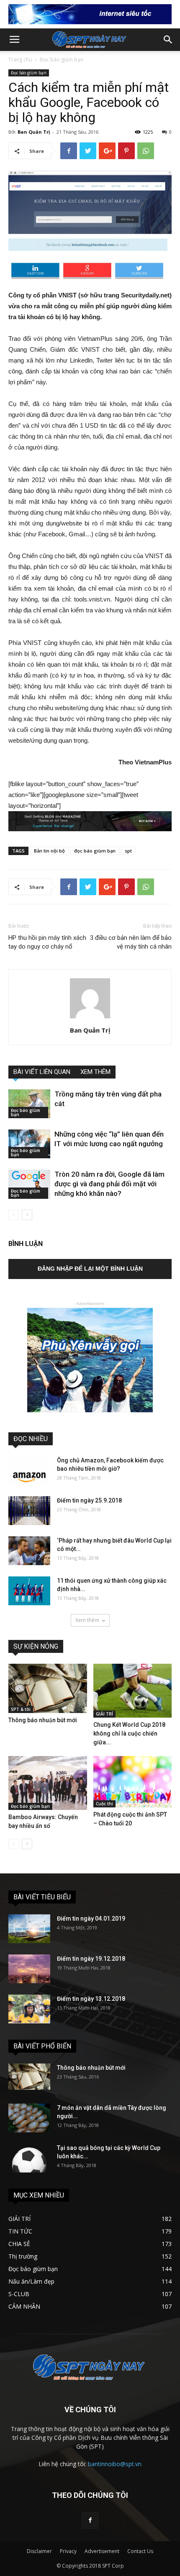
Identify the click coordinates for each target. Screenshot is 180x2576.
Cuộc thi (104, 1804)
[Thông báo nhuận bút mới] (48, 1688)
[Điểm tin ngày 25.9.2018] (29, 1511)
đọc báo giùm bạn (95, 851)
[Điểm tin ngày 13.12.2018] (29, 2009)
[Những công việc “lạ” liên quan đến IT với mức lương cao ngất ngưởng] (29, 1144)
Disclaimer (39, 2551)
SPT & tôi (21, 1709)
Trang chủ (20, 60)
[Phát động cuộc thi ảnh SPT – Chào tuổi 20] (133, 1782)
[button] (168, 40)
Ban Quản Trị (34, 132)
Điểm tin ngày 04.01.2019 (91, 1919)
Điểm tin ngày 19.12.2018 (91, 1959)
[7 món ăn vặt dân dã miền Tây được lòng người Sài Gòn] (29, 2118)
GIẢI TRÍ (104, 1714)
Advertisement (102, 2551)
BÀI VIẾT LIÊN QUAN (42, 1072)
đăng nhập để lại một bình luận (90, 1269)
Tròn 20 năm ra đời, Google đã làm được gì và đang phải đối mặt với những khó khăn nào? (109, 1184)
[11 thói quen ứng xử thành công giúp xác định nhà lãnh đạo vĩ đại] (29, 1591)
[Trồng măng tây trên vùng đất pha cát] (29, 1104)
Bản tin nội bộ (49, 851)
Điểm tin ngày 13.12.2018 (91, 1999)
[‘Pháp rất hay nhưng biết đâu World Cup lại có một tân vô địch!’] (29, 1551)
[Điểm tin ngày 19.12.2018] (29, 1969)
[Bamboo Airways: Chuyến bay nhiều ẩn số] (48, 1783)
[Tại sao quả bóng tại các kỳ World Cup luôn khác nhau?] (29, 2158)
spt (128, 851)
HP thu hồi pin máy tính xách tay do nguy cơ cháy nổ (47, 942)
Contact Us (140, 2551)
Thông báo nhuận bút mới (43, 1720)
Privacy (68, 2551)
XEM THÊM (95, 1072)
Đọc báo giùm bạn (62, 60)
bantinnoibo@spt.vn (115, 2464)
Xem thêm (87, 1620)
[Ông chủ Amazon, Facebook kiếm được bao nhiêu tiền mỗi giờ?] (29, 1471)
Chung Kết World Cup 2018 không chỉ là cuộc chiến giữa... (129, 1733)
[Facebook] (90, 2520)
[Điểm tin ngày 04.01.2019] (29, 1929)
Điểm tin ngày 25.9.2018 (89, 1500)
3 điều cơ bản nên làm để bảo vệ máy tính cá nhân (131, 942)
